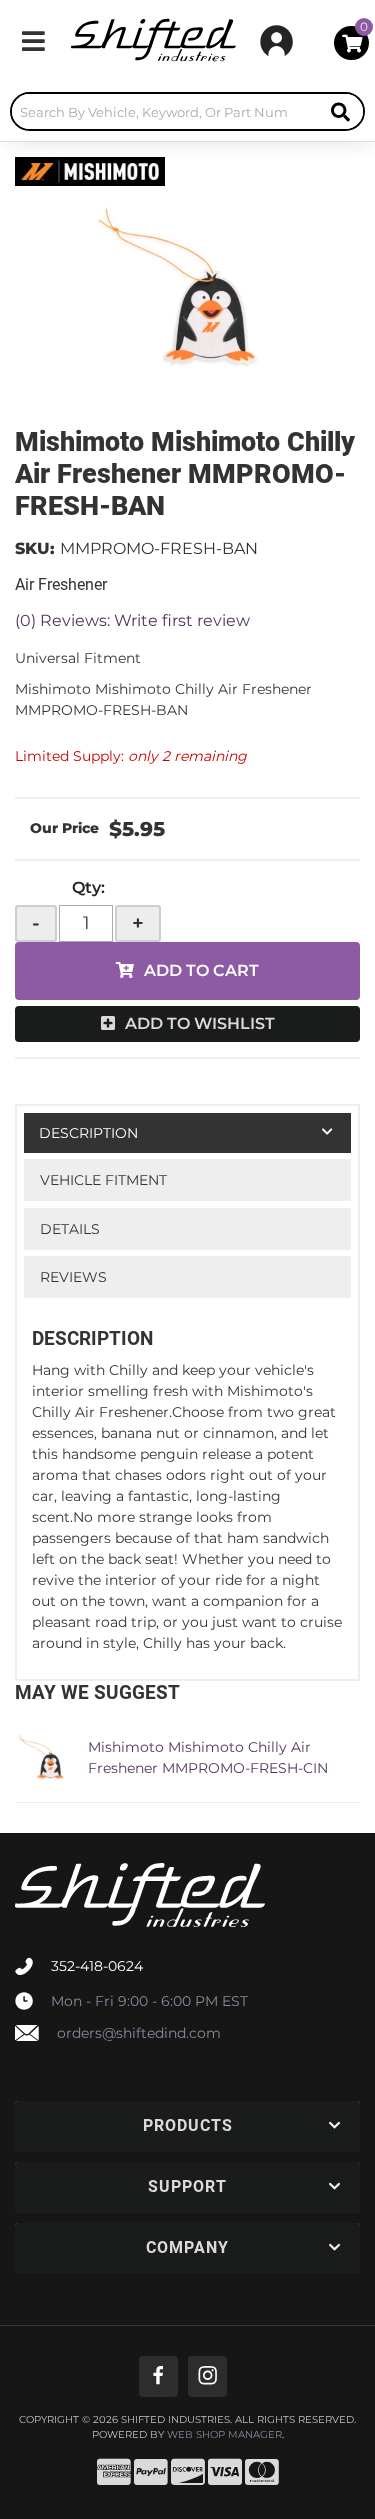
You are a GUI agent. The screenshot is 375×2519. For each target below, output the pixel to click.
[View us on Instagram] (207, 2376)
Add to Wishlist (200, 1023)
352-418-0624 (97, 1966)
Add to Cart (201, 970)
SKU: (35, 548)
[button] (187, 111)
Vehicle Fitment (103, 1180)
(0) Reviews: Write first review (132, 620)
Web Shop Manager (224, 2435)
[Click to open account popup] (276, 41)
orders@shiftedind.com (139, 2033)
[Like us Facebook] (158, 2376)
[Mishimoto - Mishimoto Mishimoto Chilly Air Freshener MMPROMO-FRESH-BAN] (90, 170)
